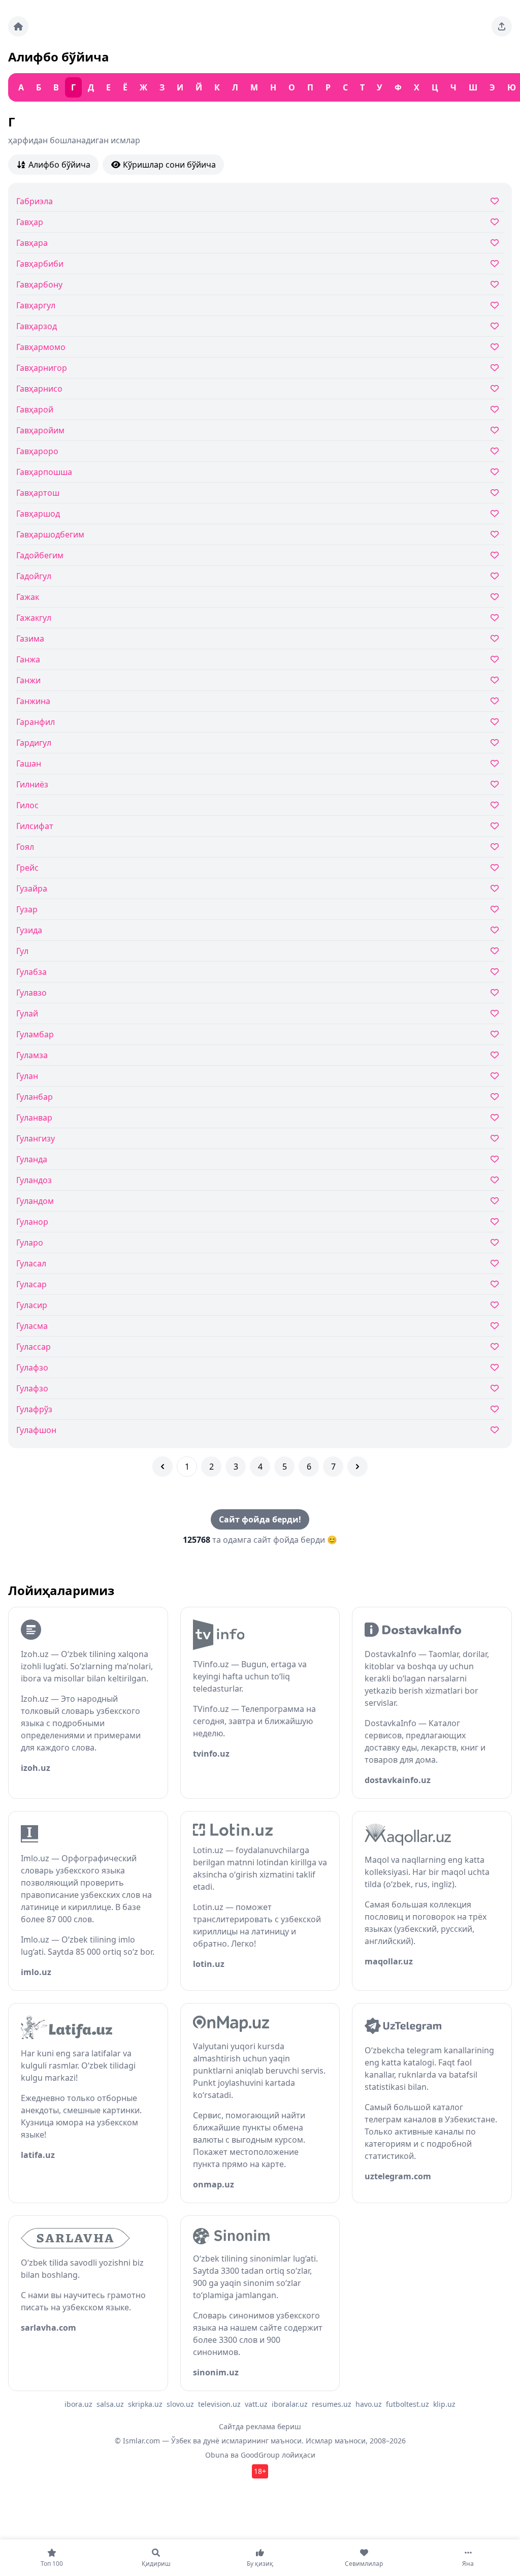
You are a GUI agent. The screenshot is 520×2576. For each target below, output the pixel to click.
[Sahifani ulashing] (502, 26)
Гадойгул (34, 576)
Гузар (27, 909)
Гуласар (31, 1284)
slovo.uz (180, 2404)
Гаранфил (36, 722)
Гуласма (32, 1326)
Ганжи (28, 680)
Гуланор (32, 1222)
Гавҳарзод (37, 326)
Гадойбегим (40, 555)
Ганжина (33, 701)
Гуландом (35, 1201)
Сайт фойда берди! (260, 1519)
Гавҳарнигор (42, 368)
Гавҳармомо (41, 347)
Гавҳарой (35, 409)
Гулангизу (36, 1138)
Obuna (217, 2455)
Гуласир (32, 1305)
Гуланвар (34, 1118)
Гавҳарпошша (44, 472)
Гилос (27, 805)
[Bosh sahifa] (18, 26)
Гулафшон (36, 1430)
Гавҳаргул (36, 305)
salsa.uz (110, 2404)
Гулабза (31, 972)
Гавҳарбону (39, 284)
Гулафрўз (34, 1409)
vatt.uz (256, 2404)
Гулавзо (31, 993)
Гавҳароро (37, 451)
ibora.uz (78, 2404)
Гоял (25, 847)
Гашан (29, 764)
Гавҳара (32, 243)
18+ (260, 2471)
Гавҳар (30, 222)
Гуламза (32, 1055)
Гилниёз (32, 784)
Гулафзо (32, 1367)
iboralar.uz (290, 2404)
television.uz (219, 2404)
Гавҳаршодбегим (50, 534)
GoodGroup (260, 2455)
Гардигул (34, 743)
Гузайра (32, 888)
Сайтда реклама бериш (260, 2426)
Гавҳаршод (38, 514)
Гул (22, 951)
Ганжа (28, 659)
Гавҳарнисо (39, 389)
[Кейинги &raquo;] (357, 1467)
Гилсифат (35, 826)
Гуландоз (34, 1180)
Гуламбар (35, 1034)
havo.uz (369, 2404)
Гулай (27, 1013)
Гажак (28, 597)
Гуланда (32, 1159)
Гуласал (31, 1263)
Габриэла (35, 201)
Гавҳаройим (40, 430)
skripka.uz (145, 2404)
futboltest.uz (408, 2404)
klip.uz (444, 2404)
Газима (30, 639)
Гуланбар (35, 1097)
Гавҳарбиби (40, 264)
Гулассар (34, 1347)
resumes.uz (332, 2404)
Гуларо (30, 1243)
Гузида (29, 930)
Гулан (27, 1076)
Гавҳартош (38, 493)
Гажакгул (34, 618)
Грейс (27, 868)
